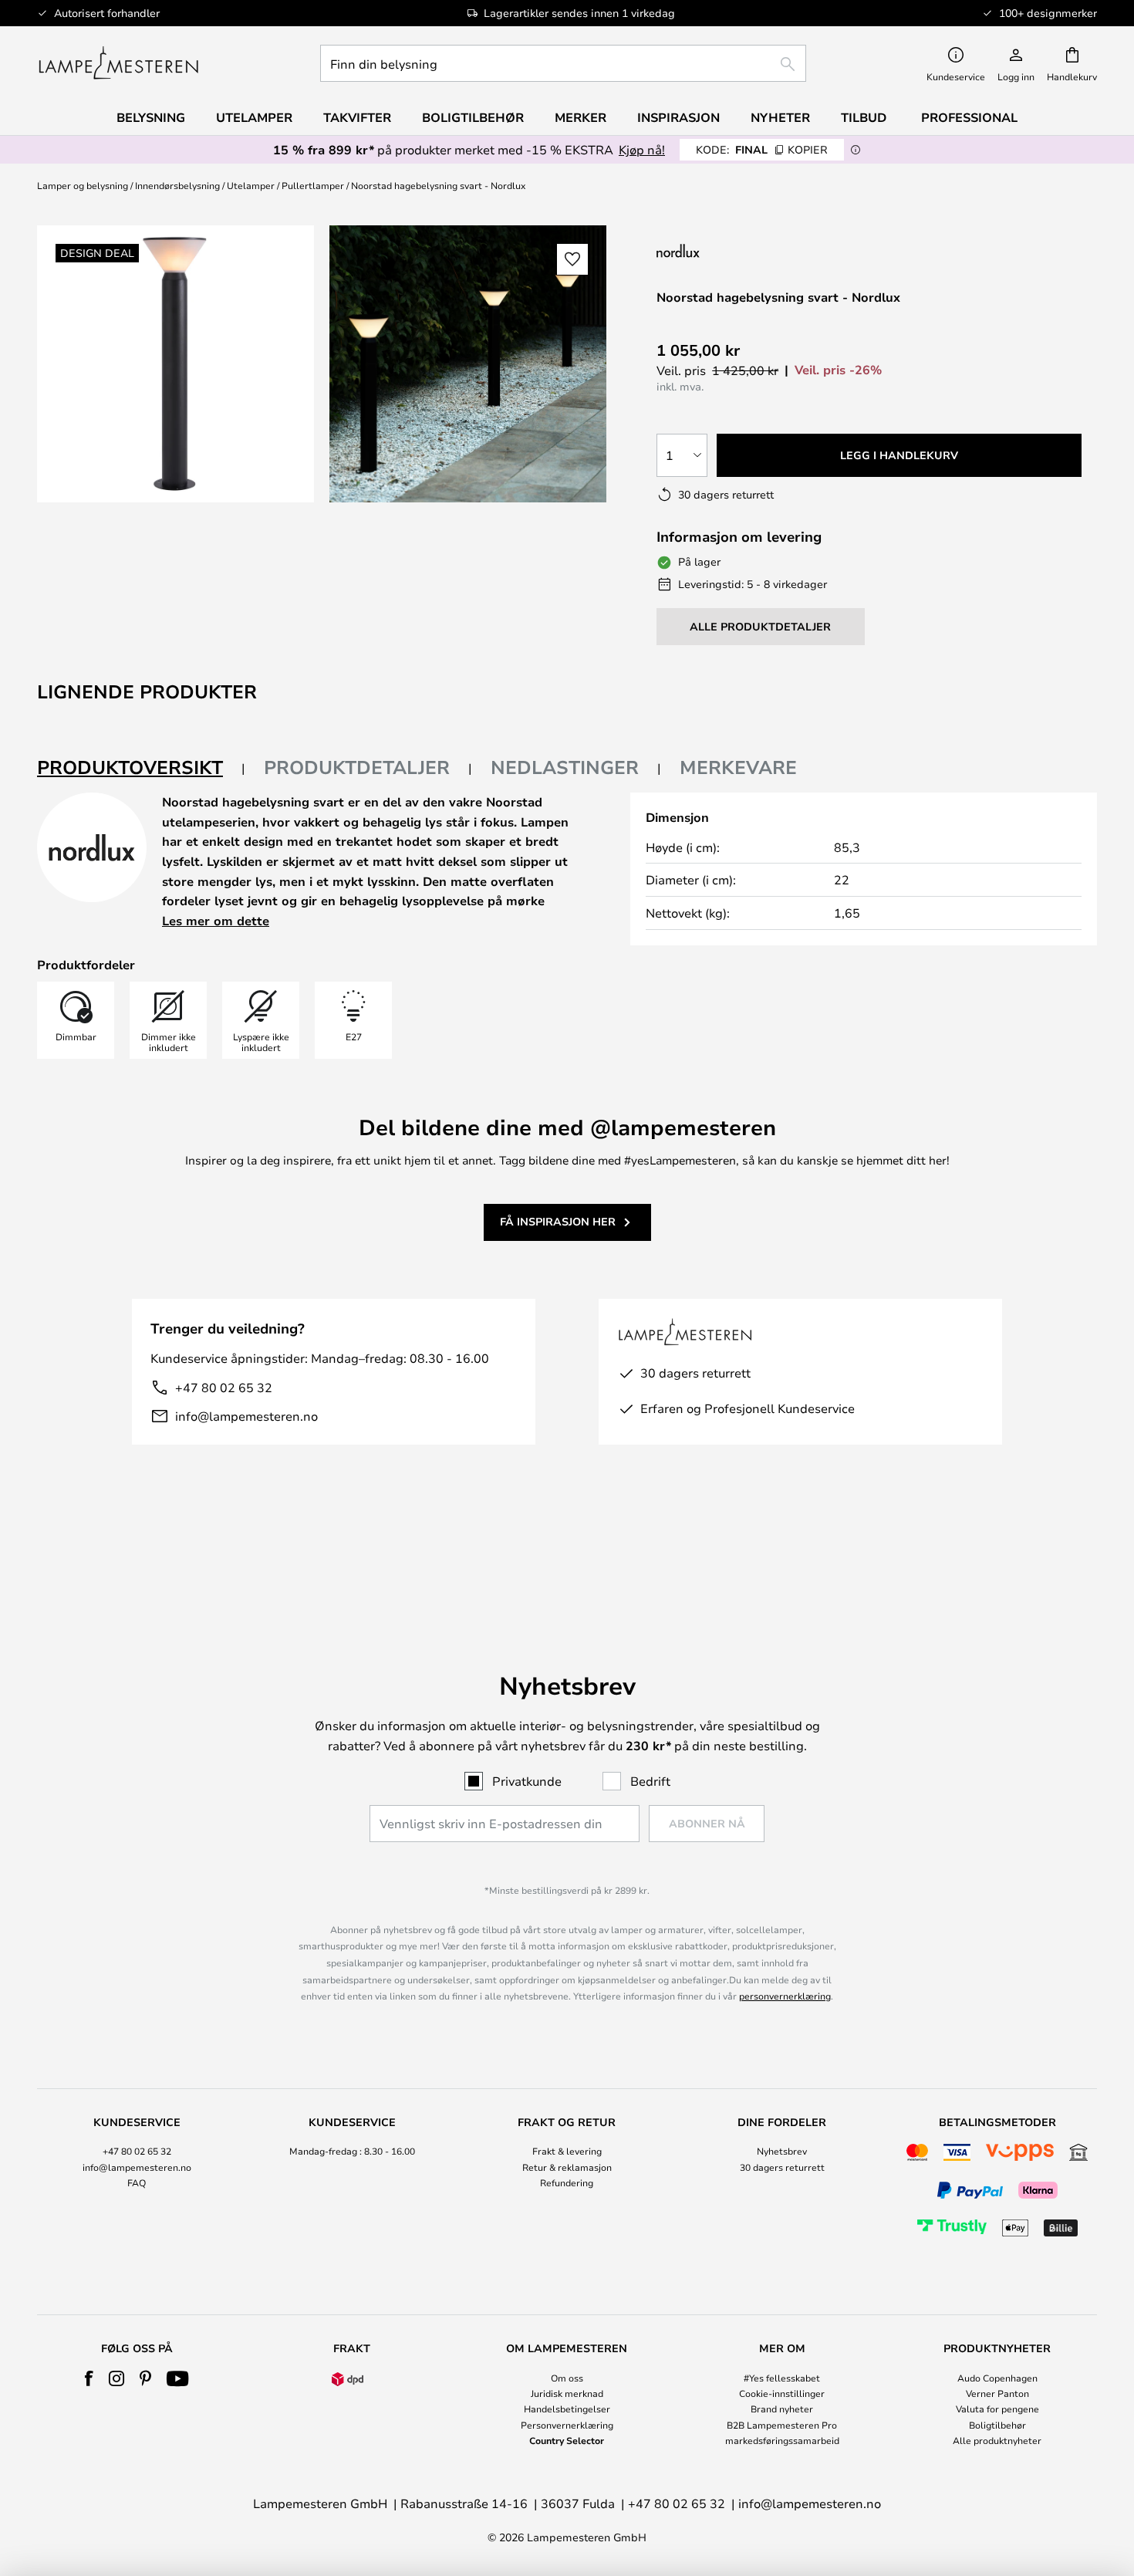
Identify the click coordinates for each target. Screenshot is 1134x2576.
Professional (969, 117)
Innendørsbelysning (177, 185)
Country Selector (567, 2440)
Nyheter (780, 117)
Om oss (567, 2378)
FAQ (137, 2182)
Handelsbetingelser (567, 2409)
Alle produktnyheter (997, 2440)
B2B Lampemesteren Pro (782, 2425)
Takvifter (357, 117)
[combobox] (563, 63)
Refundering (567, 2182)
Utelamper (251, 185)
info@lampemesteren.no (246, 1416)
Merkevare (738, 767)
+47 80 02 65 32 (224, 1387)
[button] (572, 259)
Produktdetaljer (357, 767)
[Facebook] (89, 2378)
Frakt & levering (567, 2151)
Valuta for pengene (997, 2409)
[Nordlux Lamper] (754, 250)
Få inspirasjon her (558, 1221)
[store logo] (118, 63)
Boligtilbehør (997, 2425)
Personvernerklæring (567, 2425)
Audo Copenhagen (997, 2378)
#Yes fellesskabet (782, 2378)
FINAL (762, 149)
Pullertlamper (313, 185)
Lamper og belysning (83, 185)
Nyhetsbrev (782, 2151)
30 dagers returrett (782, 2167)
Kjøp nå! (642, 149)
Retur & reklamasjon (567, 2167)
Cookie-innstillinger (782, 2393)
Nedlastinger (565, 767)
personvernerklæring (785, 1996)
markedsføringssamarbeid (782, 2440)
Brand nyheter (782, 2409)
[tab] (141, 768)
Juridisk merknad (567, 2393)
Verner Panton (997, 2393)
